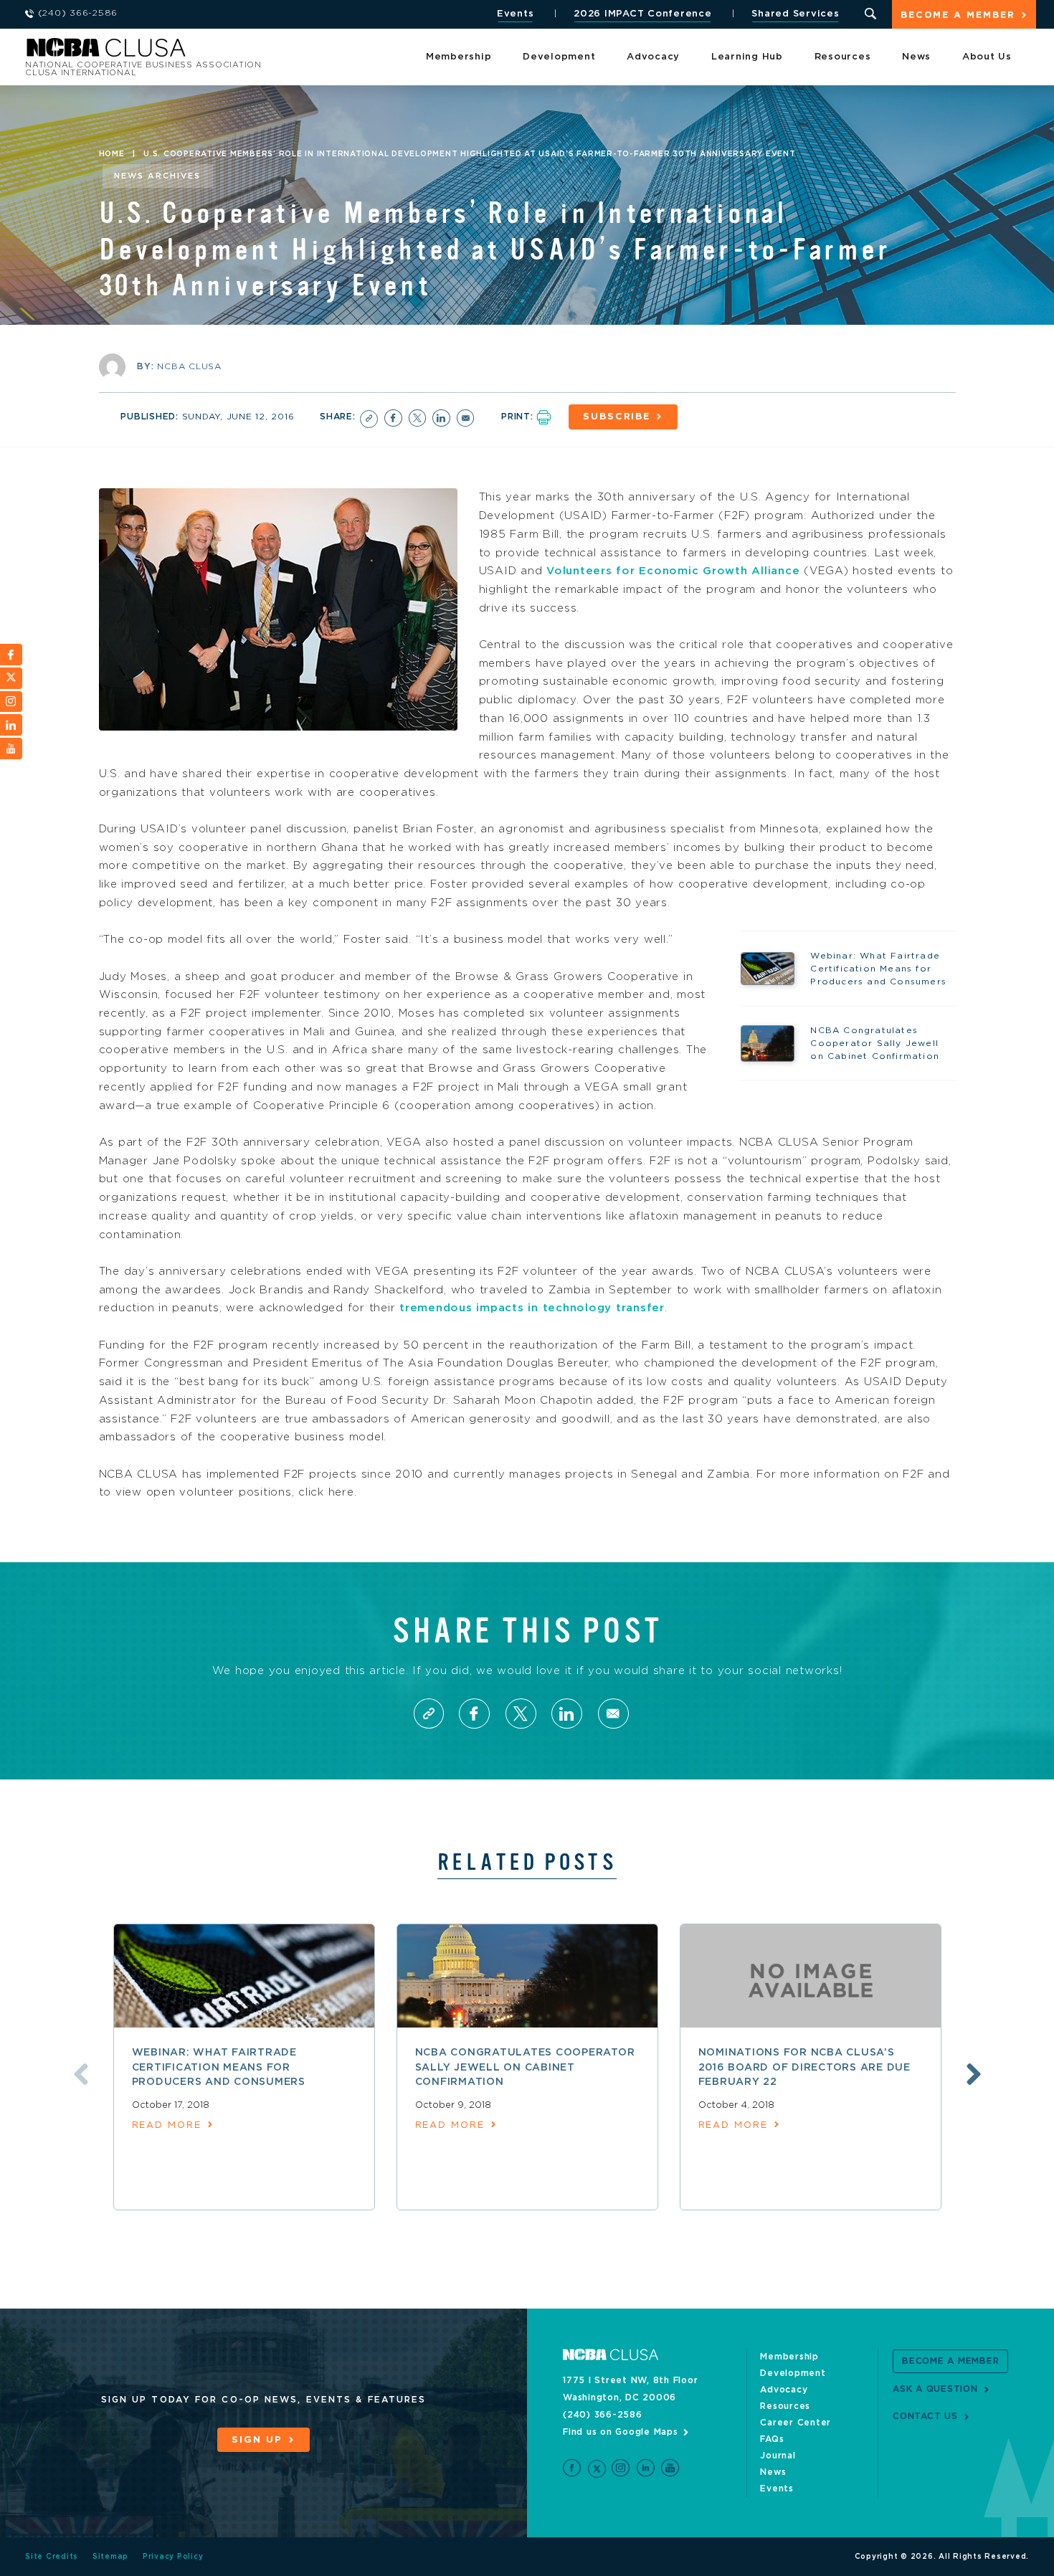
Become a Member (958, 15)
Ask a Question (935, 2389)
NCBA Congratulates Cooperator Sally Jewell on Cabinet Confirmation (525, 2067)
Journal (778, 2456)
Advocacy (653, 57)
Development (559, 57)
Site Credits (52, 2557)
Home (112, 154)
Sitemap (110, 2557)
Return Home (217, 52)
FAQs (772, 2439)
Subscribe (617, 417)
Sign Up (257, 2440)
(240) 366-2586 (603, 2415)
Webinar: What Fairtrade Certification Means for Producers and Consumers (219, 2067)
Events (516, 14)
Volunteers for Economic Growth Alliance (673, 571)
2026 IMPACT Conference (643, 14)
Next (974, 2074)
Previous (81, 2074)
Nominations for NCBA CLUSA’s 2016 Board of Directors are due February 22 (804, 2067)
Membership (459, 57)
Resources (843, 57)
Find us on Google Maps (621, 2432)
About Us (987, 57)
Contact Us (925, 2416)
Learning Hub (747, 57)
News (916, 57)
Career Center (796, 2423)
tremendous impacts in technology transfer (532, 1308)
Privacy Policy (173, 2557)
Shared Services (795, 14)
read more (167, 2125)
